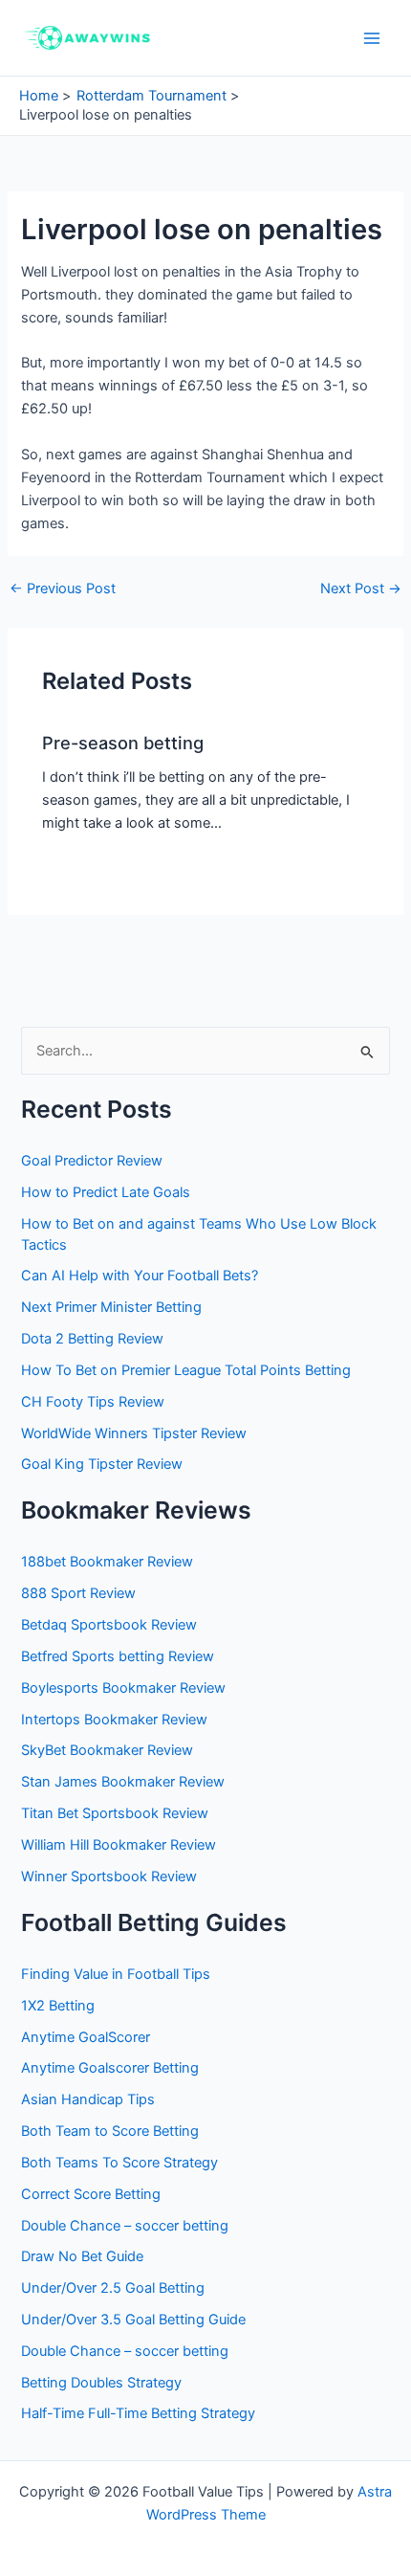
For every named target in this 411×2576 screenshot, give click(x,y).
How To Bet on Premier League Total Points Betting (186, 1370)
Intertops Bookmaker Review (114, 1720)
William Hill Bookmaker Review (119, 1845)
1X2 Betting (58, 2006)
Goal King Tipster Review (102, 1464)
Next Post (361, 589)
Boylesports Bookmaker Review (123, 1688)
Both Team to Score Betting (110, 2131)
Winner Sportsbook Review (109, 1876)
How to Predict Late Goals (106, 1192)
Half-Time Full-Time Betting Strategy (138, 2413)
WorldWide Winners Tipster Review (134, 1433)
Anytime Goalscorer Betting (110, 2068)
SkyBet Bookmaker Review (107, 1750)
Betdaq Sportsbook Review (109, 1625)
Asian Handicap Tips (88, 2099)
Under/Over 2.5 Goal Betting (113, 2288)
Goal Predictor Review (92, 1161)
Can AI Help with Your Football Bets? (140, 1276)
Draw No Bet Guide (82, 2256)
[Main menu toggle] (372, 38)
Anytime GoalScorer (86, 2037)
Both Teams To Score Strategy (119, 2163)
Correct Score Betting (91, 2194)
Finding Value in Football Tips (116, 1974)
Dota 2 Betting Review (92, 1339)
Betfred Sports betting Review (118, 1656)
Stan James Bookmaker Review (123, 1782)
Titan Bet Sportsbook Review (115, 1813)
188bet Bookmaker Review (107, 1562)
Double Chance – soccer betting (125, 2226)
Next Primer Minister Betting (111, 1307)
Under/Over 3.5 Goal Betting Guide (133, 2320)
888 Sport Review (78, 1593)
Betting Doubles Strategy (101, 2383)
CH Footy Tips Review (93, 1402)
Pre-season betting (123, 743)
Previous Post (63, 589)
